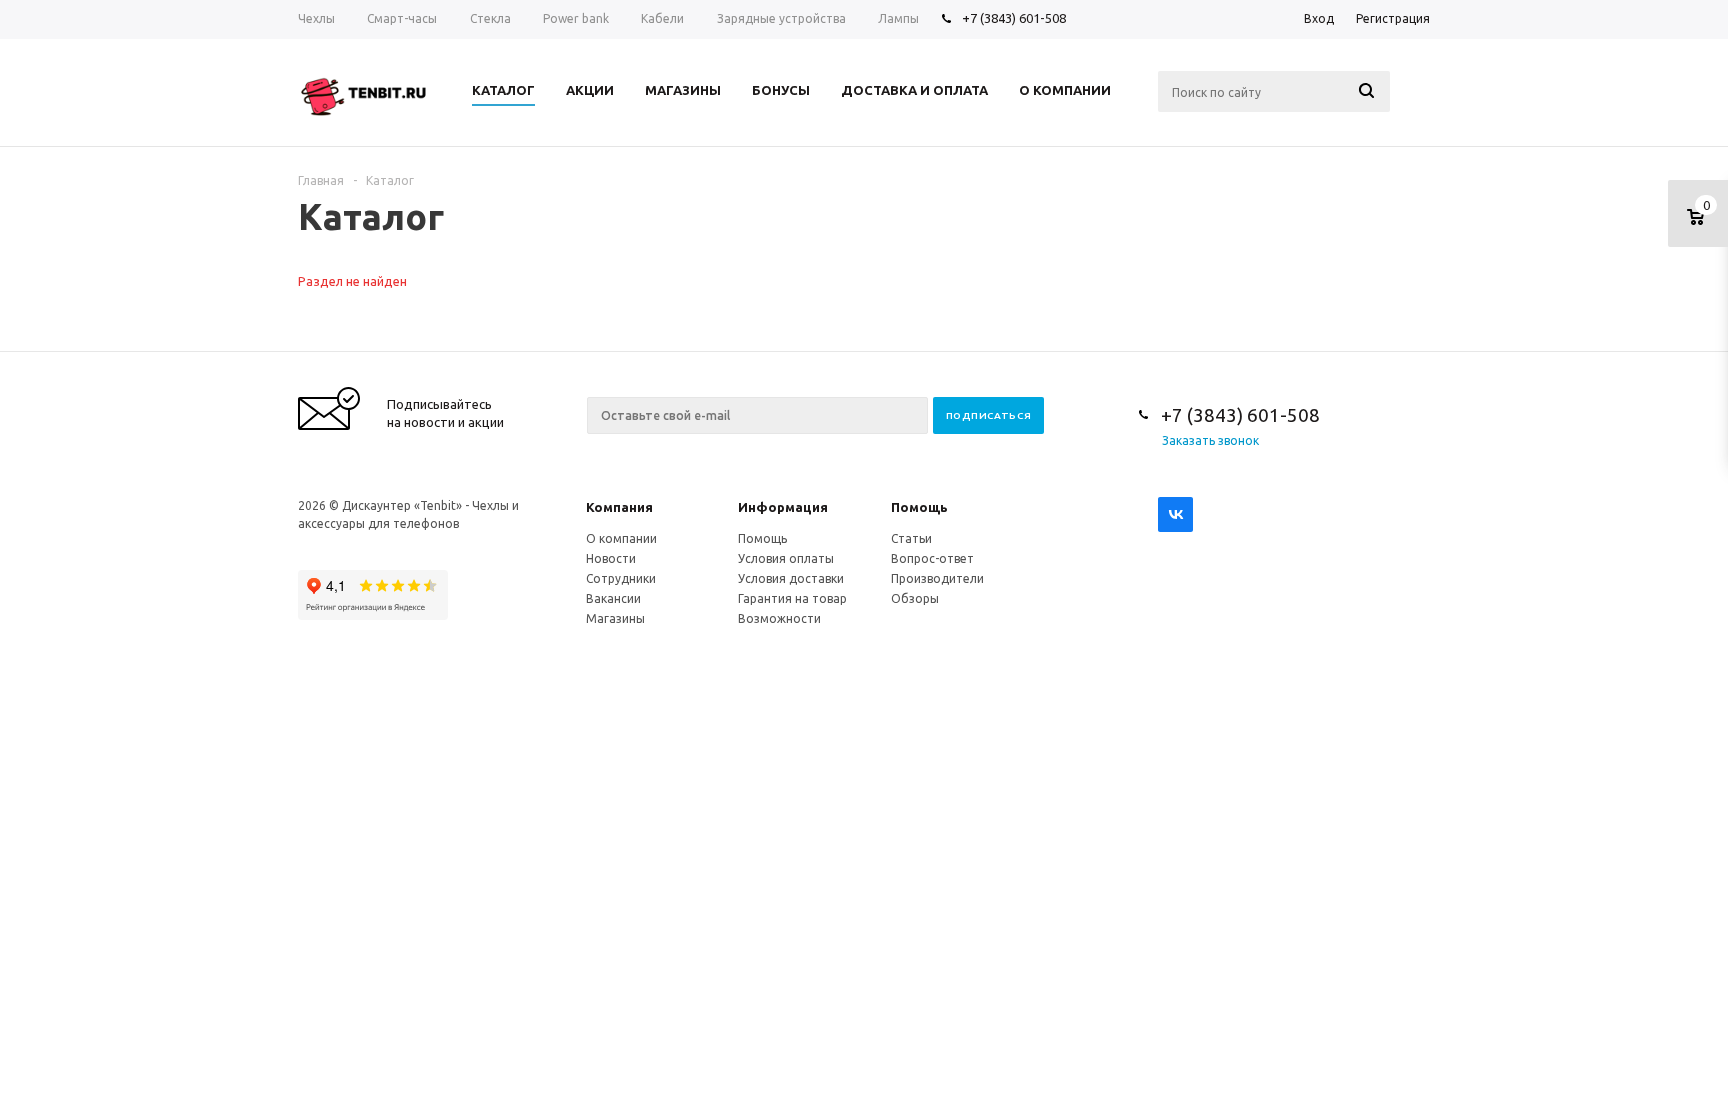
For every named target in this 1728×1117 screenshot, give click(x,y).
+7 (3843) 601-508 (1014, 18)
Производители (937, 578)
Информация (783, 507)
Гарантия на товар (792, 598)
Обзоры (915, 598)
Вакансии (613, 598)
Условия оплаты (786, 558)
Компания (619, 507)
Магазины (615, 618)
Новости (611, 558)
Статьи (911, 538)
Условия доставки (791, 578)
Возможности (779, 618)
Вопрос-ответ (932, 558)
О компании (621, 538)
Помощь (919, 507)
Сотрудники (621, 578)
